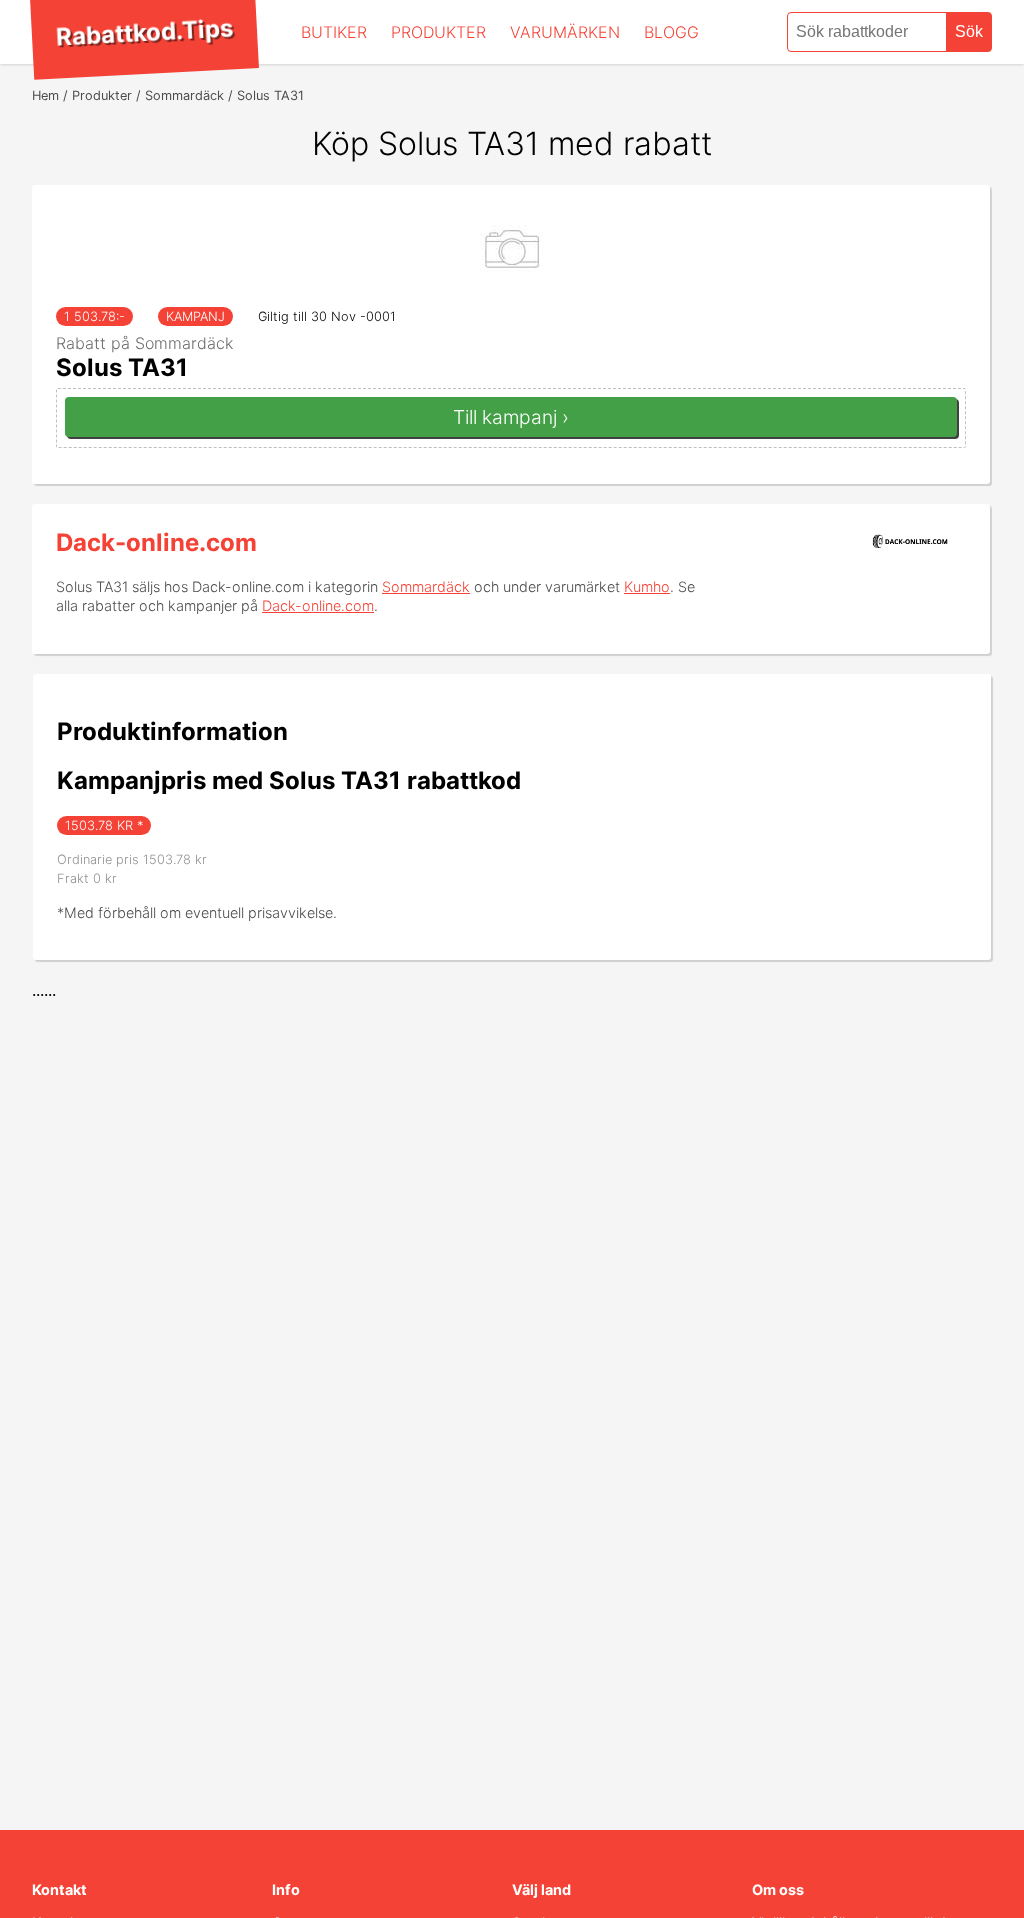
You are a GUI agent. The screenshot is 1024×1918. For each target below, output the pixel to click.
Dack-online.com (156, 542)
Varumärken (565, 32)
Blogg (671, 32)
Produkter (438, 32)
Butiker (334, 32)
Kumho (647, 586)
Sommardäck (426, 586)
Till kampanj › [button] (511, 417)
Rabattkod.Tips (144, 32)
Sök (969, 31)
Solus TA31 (122, 367)
